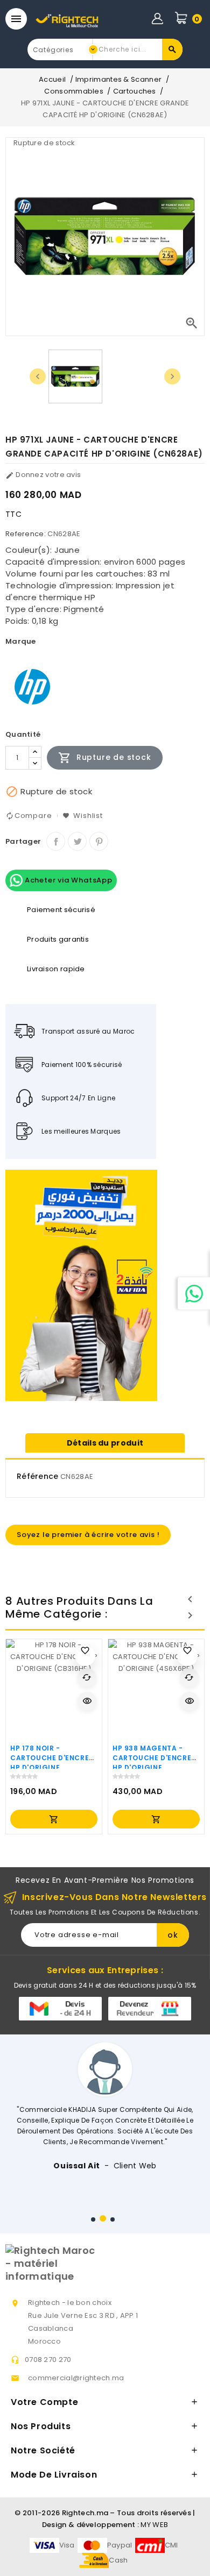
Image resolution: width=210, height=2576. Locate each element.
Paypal (120, 2545)
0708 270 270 (48, 2360)
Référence (38, 1476)
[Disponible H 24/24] (194, 1293)
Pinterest (99, 841)
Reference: (26, 534)
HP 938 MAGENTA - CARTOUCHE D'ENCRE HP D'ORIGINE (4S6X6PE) (152, 1763)
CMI (171, 2545)
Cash (118, 2560)
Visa (67, 2545)
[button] (93, 2219)
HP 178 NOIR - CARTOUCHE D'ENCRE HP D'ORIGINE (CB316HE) (50, 1763)
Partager (56, 841)
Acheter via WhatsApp (68, 880)
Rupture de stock (105, 758)
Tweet (77, 841)
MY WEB (154, 2525)
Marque (21, 641)
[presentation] (38, 376)
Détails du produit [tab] (105, 1443)
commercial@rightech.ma (76, 2378)
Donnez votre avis (43, 475)
